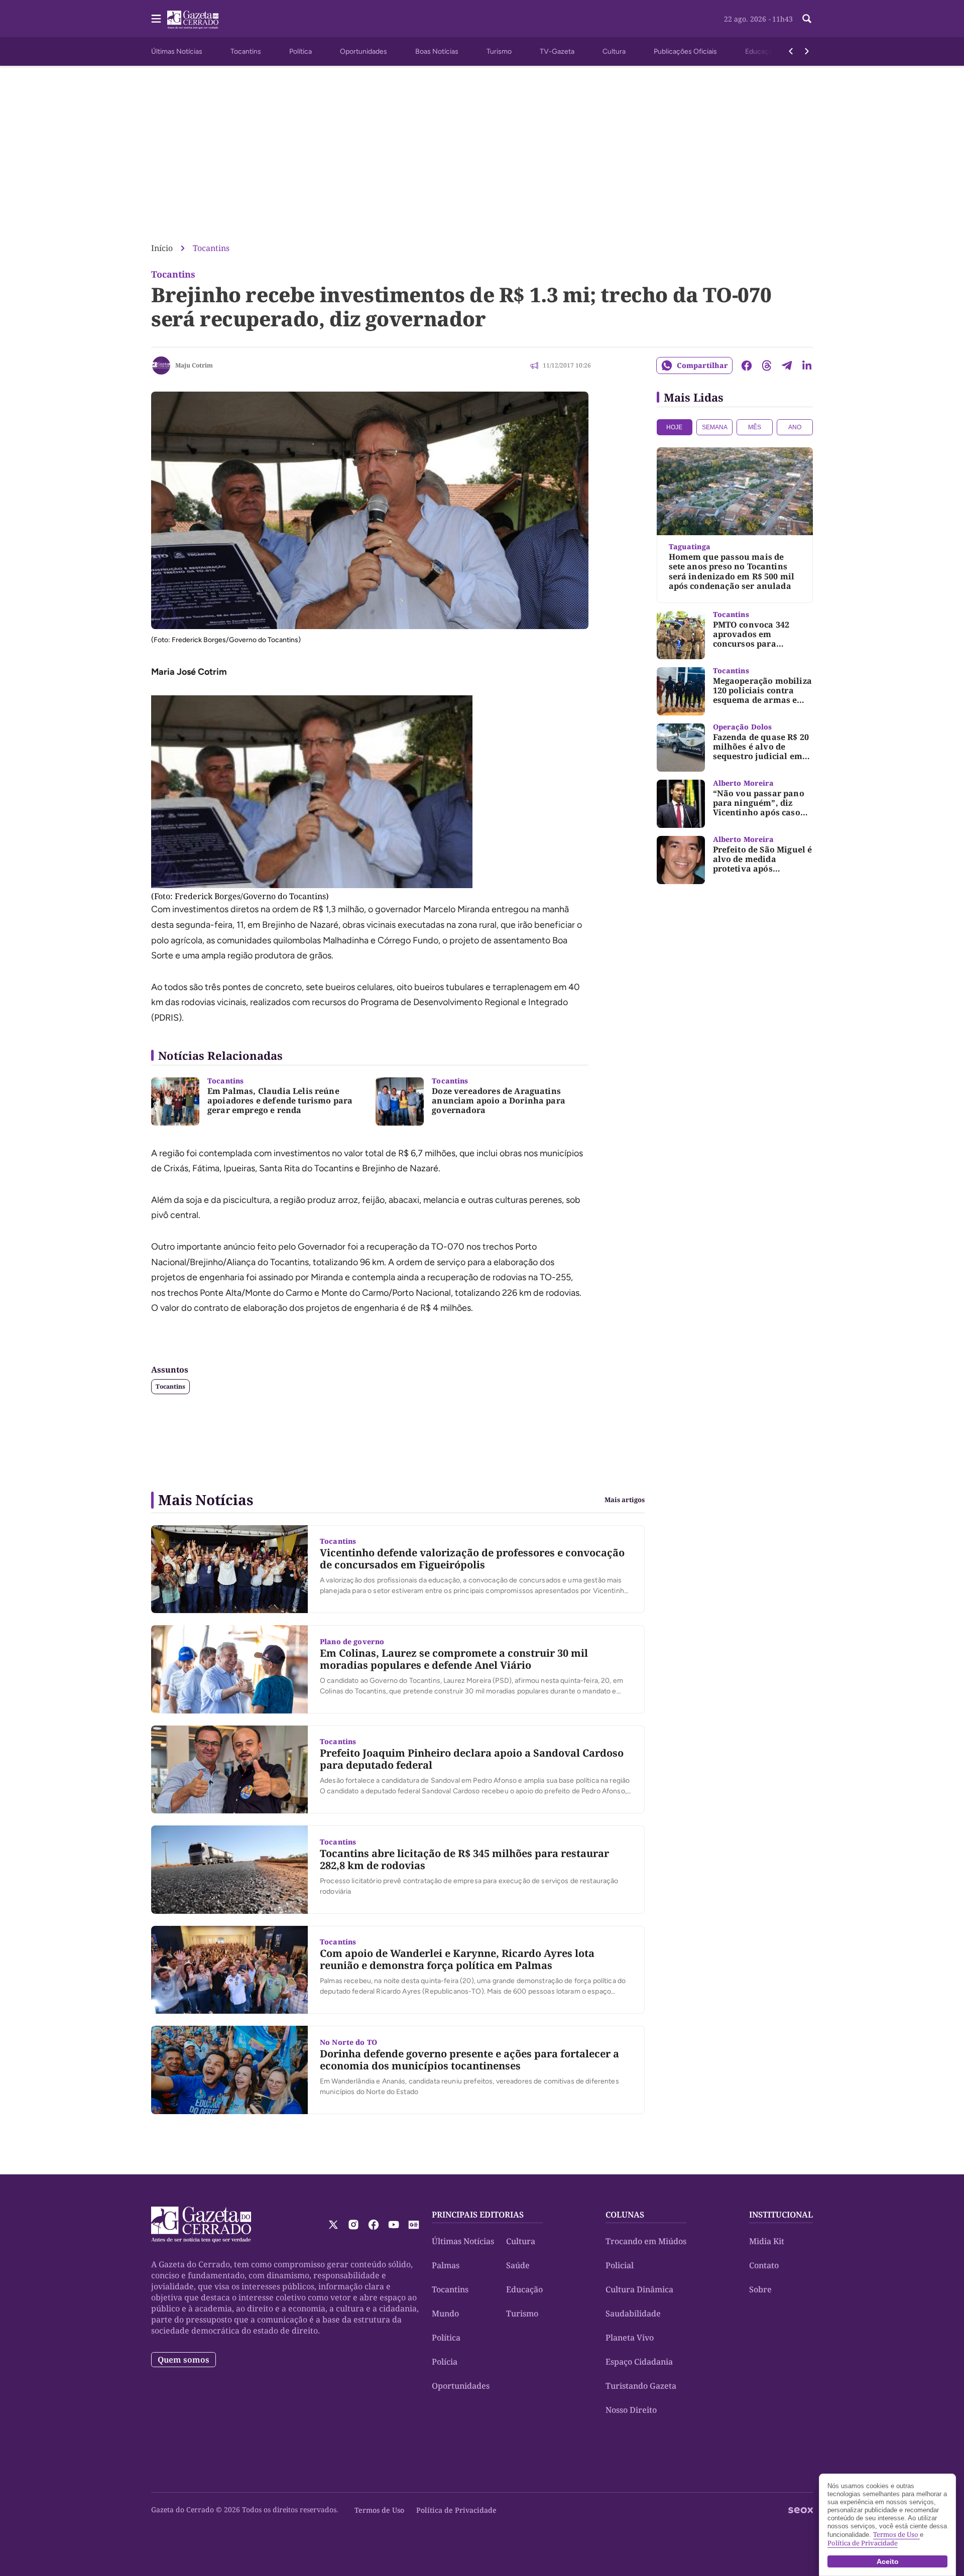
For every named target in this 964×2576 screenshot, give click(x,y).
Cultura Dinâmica (639, 2289)
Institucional (781, 2215)
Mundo (445, 2313)
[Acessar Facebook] (374, 2225)
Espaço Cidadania (639, 2362)
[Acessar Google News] (414, 2225)
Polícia (445, 2362)
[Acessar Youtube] (394, 2225)
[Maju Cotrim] (161, 365)
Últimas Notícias (177, 51)
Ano (795, 427)
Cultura (614, 51)
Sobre (760, 2289)
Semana (715, 427)
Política (300, 51)
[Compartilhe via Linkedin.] (807, 365)
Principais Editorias (478, 2215)
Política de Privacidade (456, 2510)
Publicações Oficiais (685, 51)
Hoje (674, 427)
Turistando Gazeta (641, 2386)
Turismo (499, 51)
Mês (755, 427)
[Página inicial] (201, 2225)
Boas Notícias (437, 51)
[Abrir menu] (156, 19)
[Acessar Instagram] (353, 2225)
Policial (620, 2265)
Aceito (888, 2561)
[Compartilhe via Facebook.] (747, 365)
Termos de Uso (379, 2510)
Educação (761, 51)
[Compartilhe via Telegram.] (787, 365)
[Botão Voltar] (791, 51)
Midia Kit (767, 2241)
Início (162, 248)
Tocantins (246, 51)
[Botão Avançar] (807, 51)
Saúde (518, 2265)
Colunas (625, 2215)
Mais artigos (625, 1500)
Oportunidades (364, 51)
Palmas (446, 2265)
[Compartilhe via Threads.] (767, 365)
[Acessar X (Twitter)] (333, 2225)
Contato (764, 2265)
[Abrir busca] (807, 19)
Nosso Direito (631, 2410)
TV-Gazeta (557, 51)
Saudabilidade (633, 2313)
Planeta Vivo (630, 2338)
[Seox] (801, 2510)
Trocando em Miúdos (646, 2241)
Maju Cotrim (194, 365)
